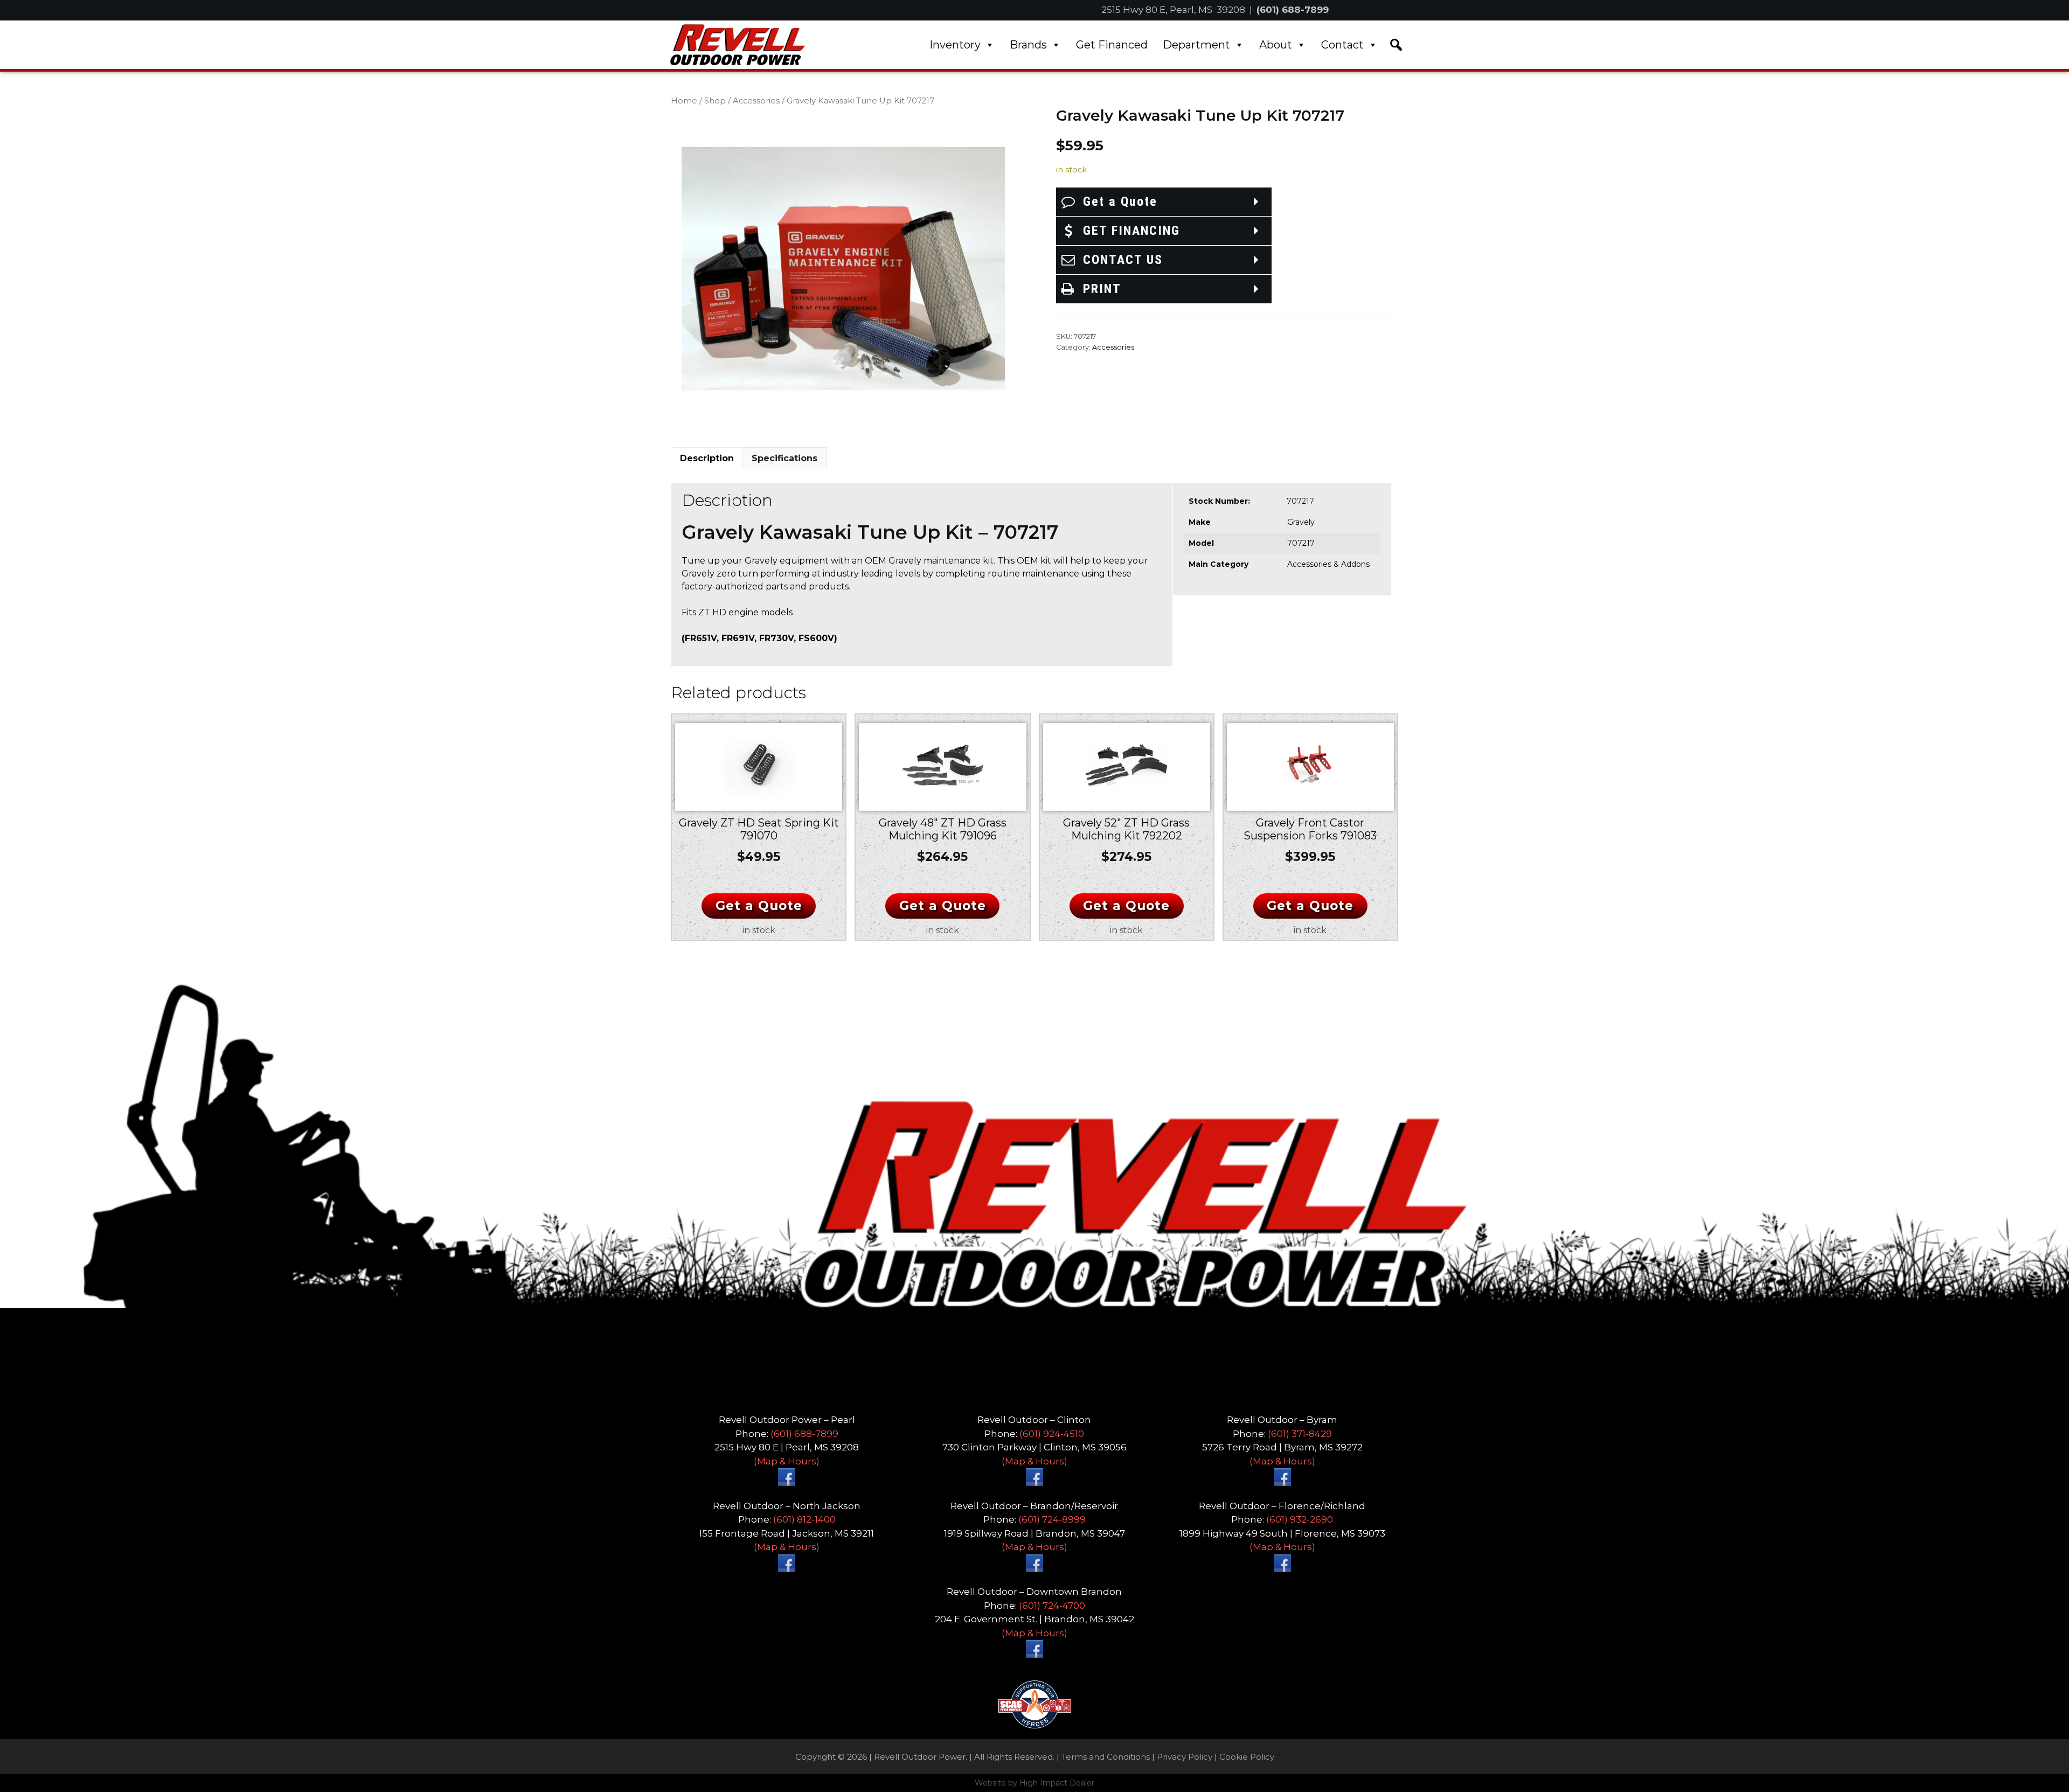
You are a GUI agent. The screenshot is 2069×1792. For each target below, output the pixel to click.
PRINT (1102, 289)
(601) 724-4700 (1052, 1606)
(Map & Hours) (787, 1461)
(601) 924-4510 (1052, 1434)
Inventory (955, 45)
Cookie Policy (1247, 1757)
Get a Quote (1120, 202)
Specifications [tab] (784, 458)
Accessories (756, 101)
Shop (715, 101)
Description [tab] (707, 458)
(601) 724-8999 (1052, 1519)
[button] (1396, 45)
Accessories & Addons (1328, 564)
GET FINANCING (1131, 231)
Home (684, 101)
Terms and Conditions (1106, 1757)
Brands (1028, 45)
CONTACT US (1123, 260)
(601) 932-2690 (1300, 1519)
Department (1196, 45)
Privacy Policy (1185, 1757)
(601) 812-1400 (804, 1519)
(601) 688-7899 (1293, 10)
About (1276, 45)
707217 (1301, 543)
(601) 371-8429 (1300, 1434)
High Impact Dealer (1057, 1783)
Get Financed (1112, 45)
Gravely (1301, 522)
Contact (1342, 45)
